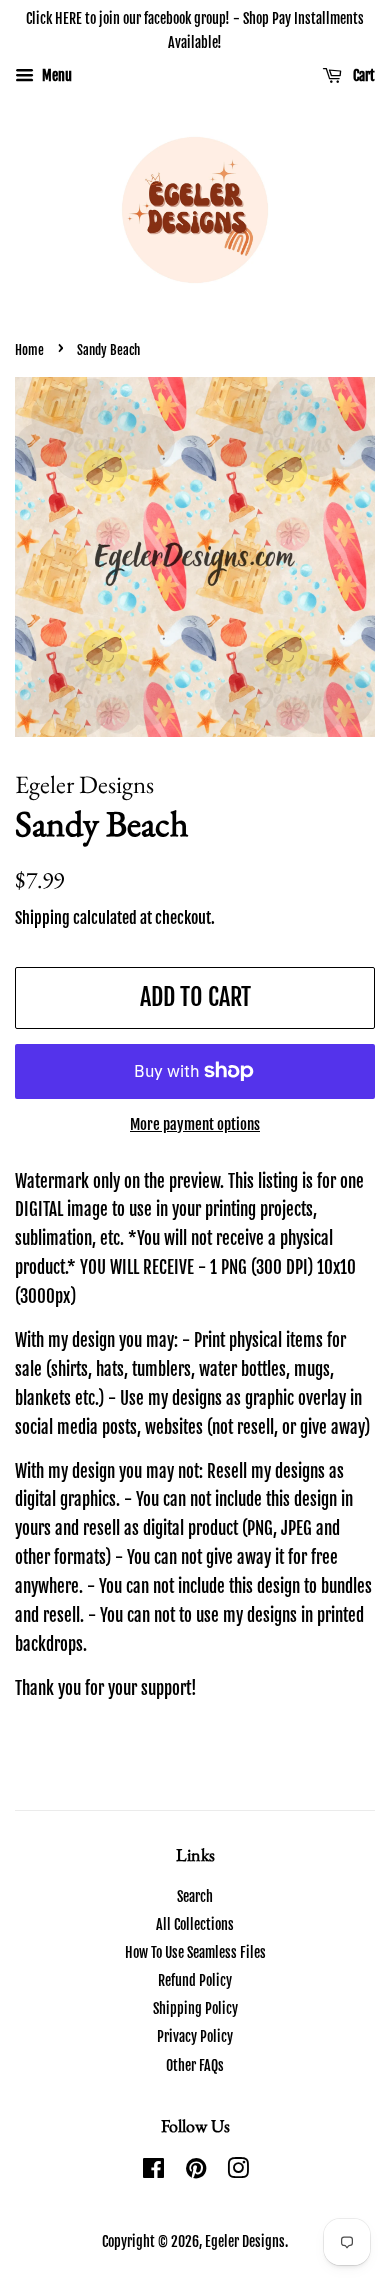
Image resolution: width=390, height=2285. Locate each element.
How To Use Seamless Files (195, 1952)
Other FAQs (195, 2065)
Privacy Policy (195, 2036)
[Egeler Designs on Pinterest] (196, 2171)
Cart (362, 75)
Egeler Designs (245, 2241)
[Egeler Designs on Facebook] (153, 2171)
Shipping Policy (195, 2008)
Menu (55, 75)
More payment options (195, 1124)
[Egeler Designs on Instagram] (238, 2171)
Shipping (42, 918)
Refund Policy (195, 1980)
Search (195, 1896)
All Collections (195, 1924)
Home (29, 350)
